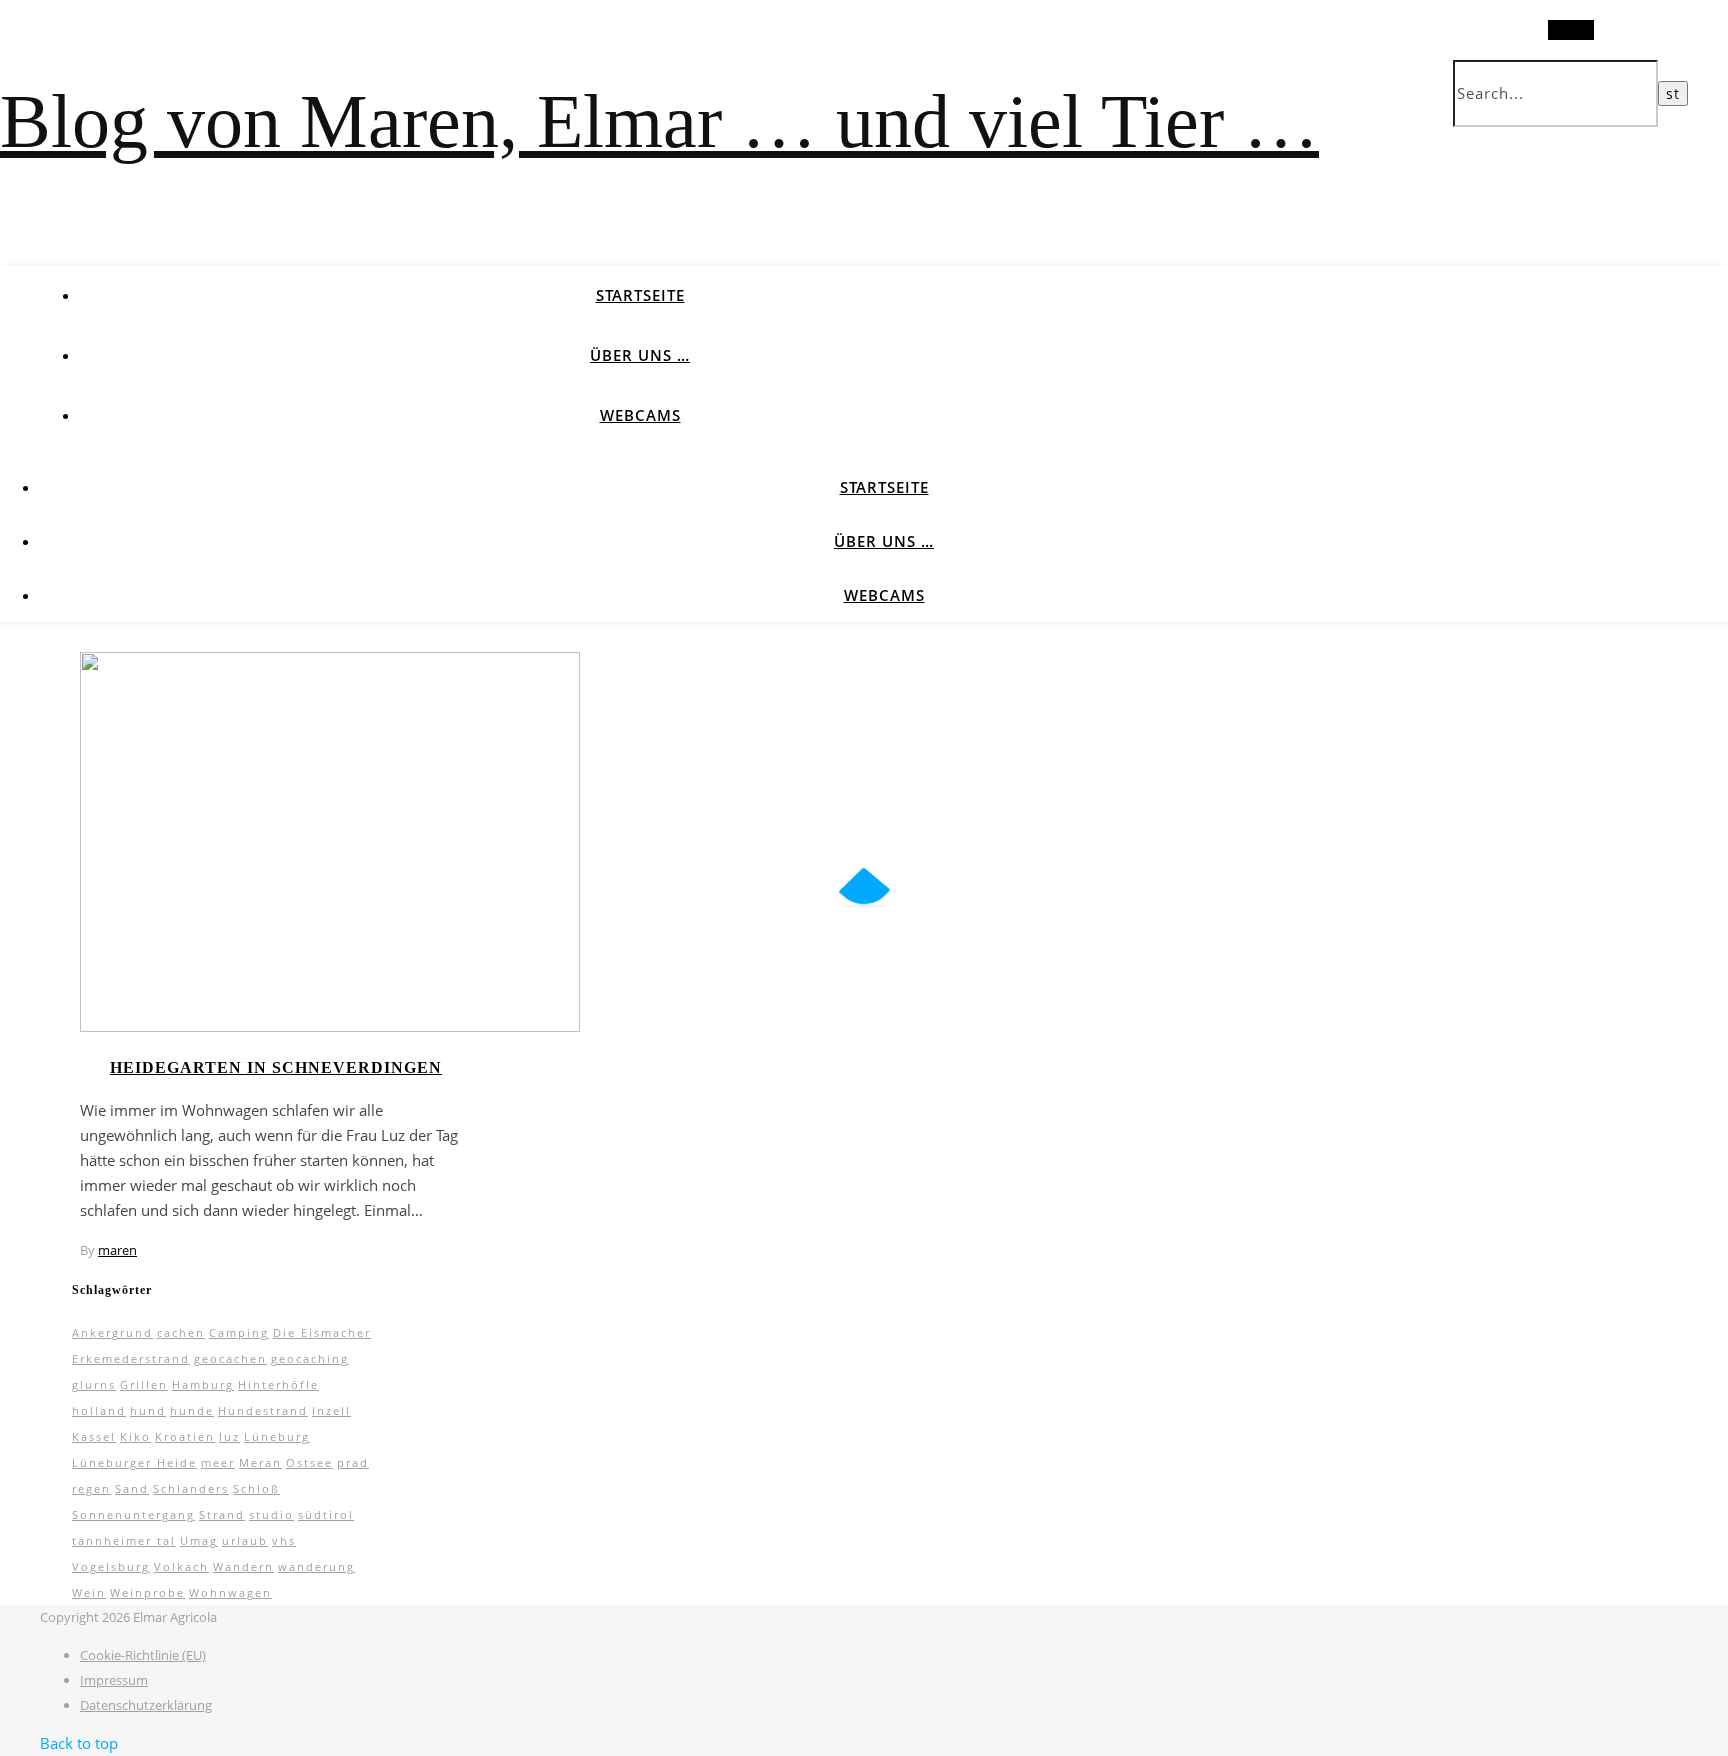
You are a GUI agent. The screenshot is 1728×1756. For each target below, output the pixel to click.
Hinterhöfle (278, 1384)
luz (229, 1436)
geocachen (230, 1358)
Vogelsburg (111, 1566)
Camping (239, 1332)
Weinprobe (147, 1592)
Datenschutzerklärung (146, 1705)
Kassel (94, 1436)
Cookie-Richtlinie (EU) (143, 1655)
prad (353, 1462)
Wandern (243, 1566)
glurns (94, 1384)
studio (271, 1514)
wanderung (316, 1566)
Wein (89, 1592)
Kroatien (185, 1436)
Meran (260, 1462)
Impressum (114, 1680)
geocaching (310, 1358)
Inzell (331, 1410)
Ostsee (309, 1462)
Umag (199, 1540)
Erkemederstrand (131, 1358)
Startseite (640, 295)
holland (99, 1410)
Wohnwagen (230, 1592)
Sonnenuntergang (133, 1514)
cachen (181, 1332)
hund (148, 1410)
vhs (284, 1540)
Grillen (144, 1384)
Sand (132, 1488)
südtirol (326, 1514)
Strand (222, 1514)
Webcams (640, 415)
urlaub (245, 1540)
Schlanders (191, 1488)
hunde (192, 1410)
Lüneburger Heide (134, 1462)
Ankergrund (112, 1332)
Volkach (181, 1566)
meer (218, 1462)
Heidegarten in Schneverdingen (276, 1067)
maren (117, 1250)
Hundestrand (263, 1410)
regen (91, 1488)
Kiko (135, 1436)
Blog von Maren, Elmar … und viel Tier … (659, 121)
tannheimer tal (124, 1540)
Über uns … (640, 355)
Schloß (256, 1488)
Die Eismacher (322, 1332)
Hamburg (203, 1384)
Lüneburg (277, 1436)
